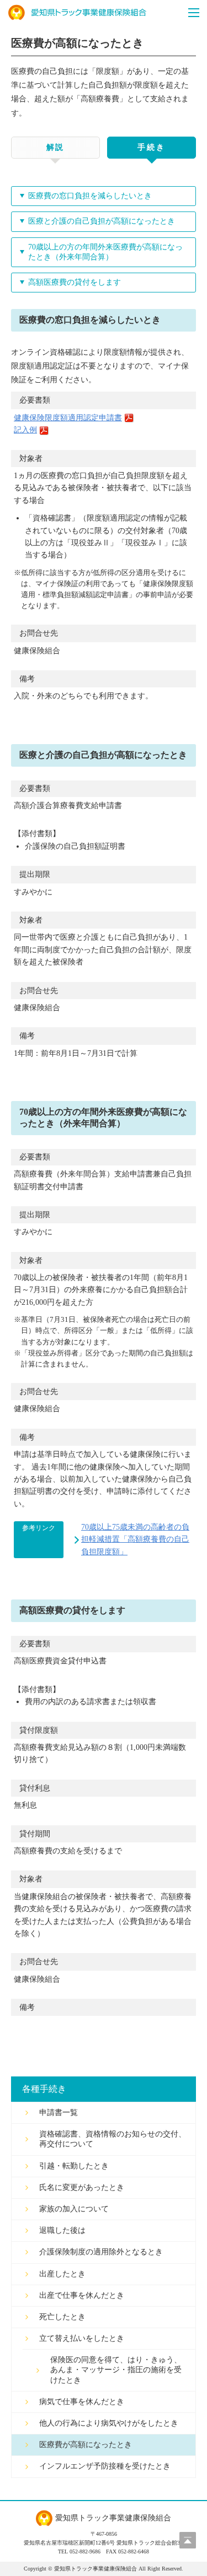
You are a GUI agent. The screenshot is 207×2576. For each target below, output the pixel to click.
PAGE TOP (188, 2540)
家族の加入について (74, 2209)
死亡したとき (62, 2317)
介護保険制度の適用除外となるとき (101, 2252)
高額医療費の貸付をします (75, 282)
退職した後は (62, 2230)
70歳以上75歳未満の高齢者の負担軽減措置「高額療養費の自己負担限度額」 (135, 1539)
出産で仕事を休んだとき (82, 2295)
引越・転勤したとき (74, 2166)
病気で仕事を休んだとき (82, 2402)
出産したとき (62, 2274)
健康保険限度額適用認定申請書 (68, 418)
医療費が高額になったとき (86, 2445)
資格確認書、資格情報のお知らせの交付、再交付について (113, 2139)
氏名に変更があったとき (82, 2187)
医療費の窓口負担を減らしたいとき (90, 196)
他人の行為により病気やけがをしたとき (109, 2423)
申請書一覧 (59, 2113)
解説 (56, 147)
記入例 (25, 430)
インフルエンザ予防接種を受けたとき (105, 2466)
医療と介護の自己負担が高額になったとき (102, 221)
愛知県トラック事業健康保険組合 (77, 13)
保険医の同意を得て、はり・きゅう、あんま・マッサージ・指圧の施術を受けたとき (116, 2370)
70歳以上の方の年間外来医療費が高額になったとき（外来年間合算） (105, 252)
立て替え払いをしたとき (82, 2338)
